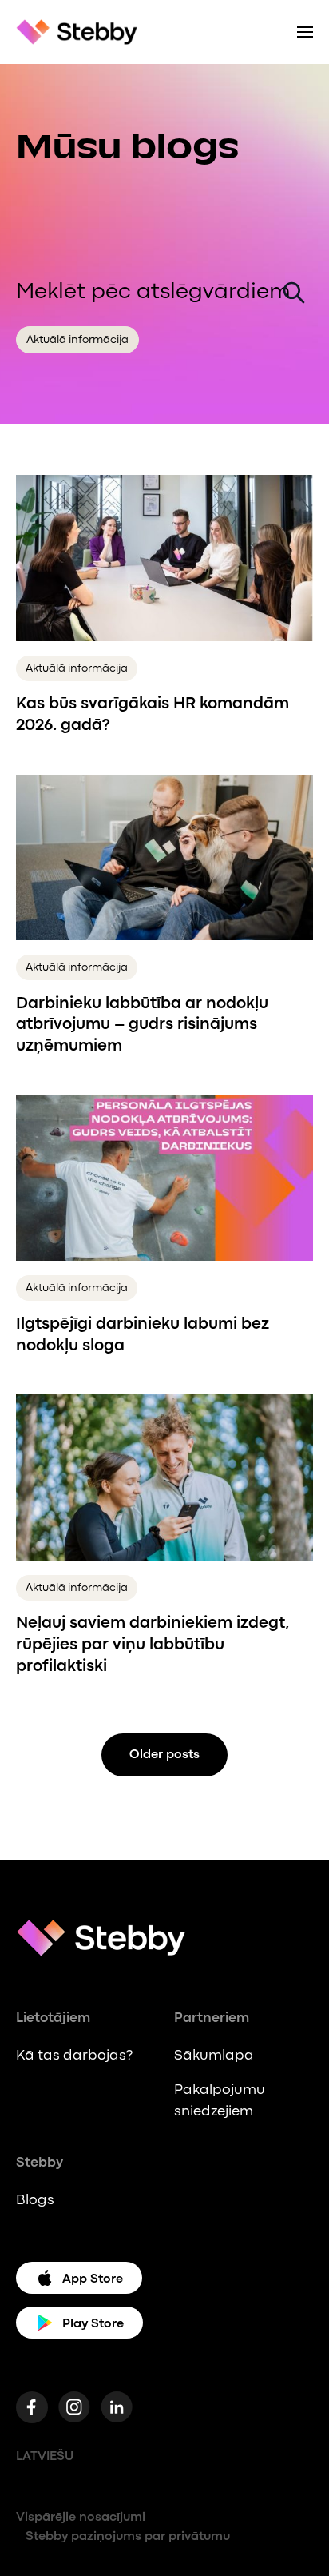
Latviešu (45, 2456)
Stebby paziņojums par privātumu (128, 2536)
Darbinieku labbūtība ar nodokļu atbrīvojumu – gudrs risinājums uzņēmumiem (142, 1025)
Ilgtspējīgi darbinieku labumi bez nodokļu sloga (143, 1335)
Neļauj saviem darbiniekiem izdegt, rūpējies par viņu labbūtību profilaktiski (153, 1645)
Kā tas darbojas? (74, 2056)
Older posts (164, 1755)
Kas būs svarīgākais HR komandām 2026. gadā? (153, 715)
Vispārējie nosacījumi (81, 2517)
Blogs (35, 2200)
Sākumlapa (214, 2056)
